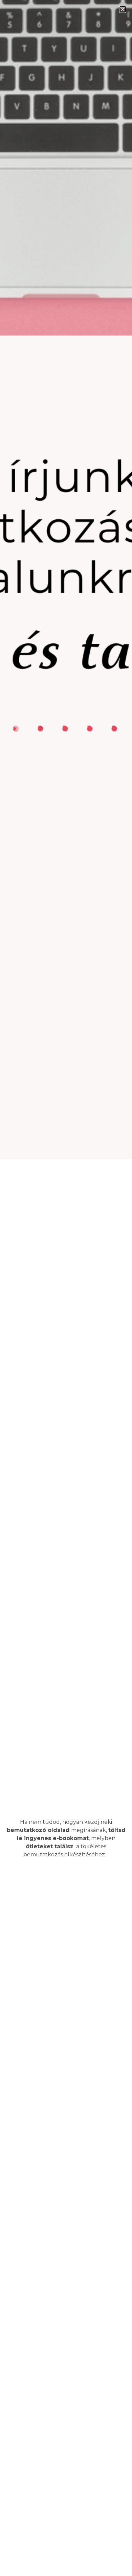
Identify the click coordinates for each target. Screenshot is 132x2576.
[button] (123, 9)
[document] (66, 1288)
